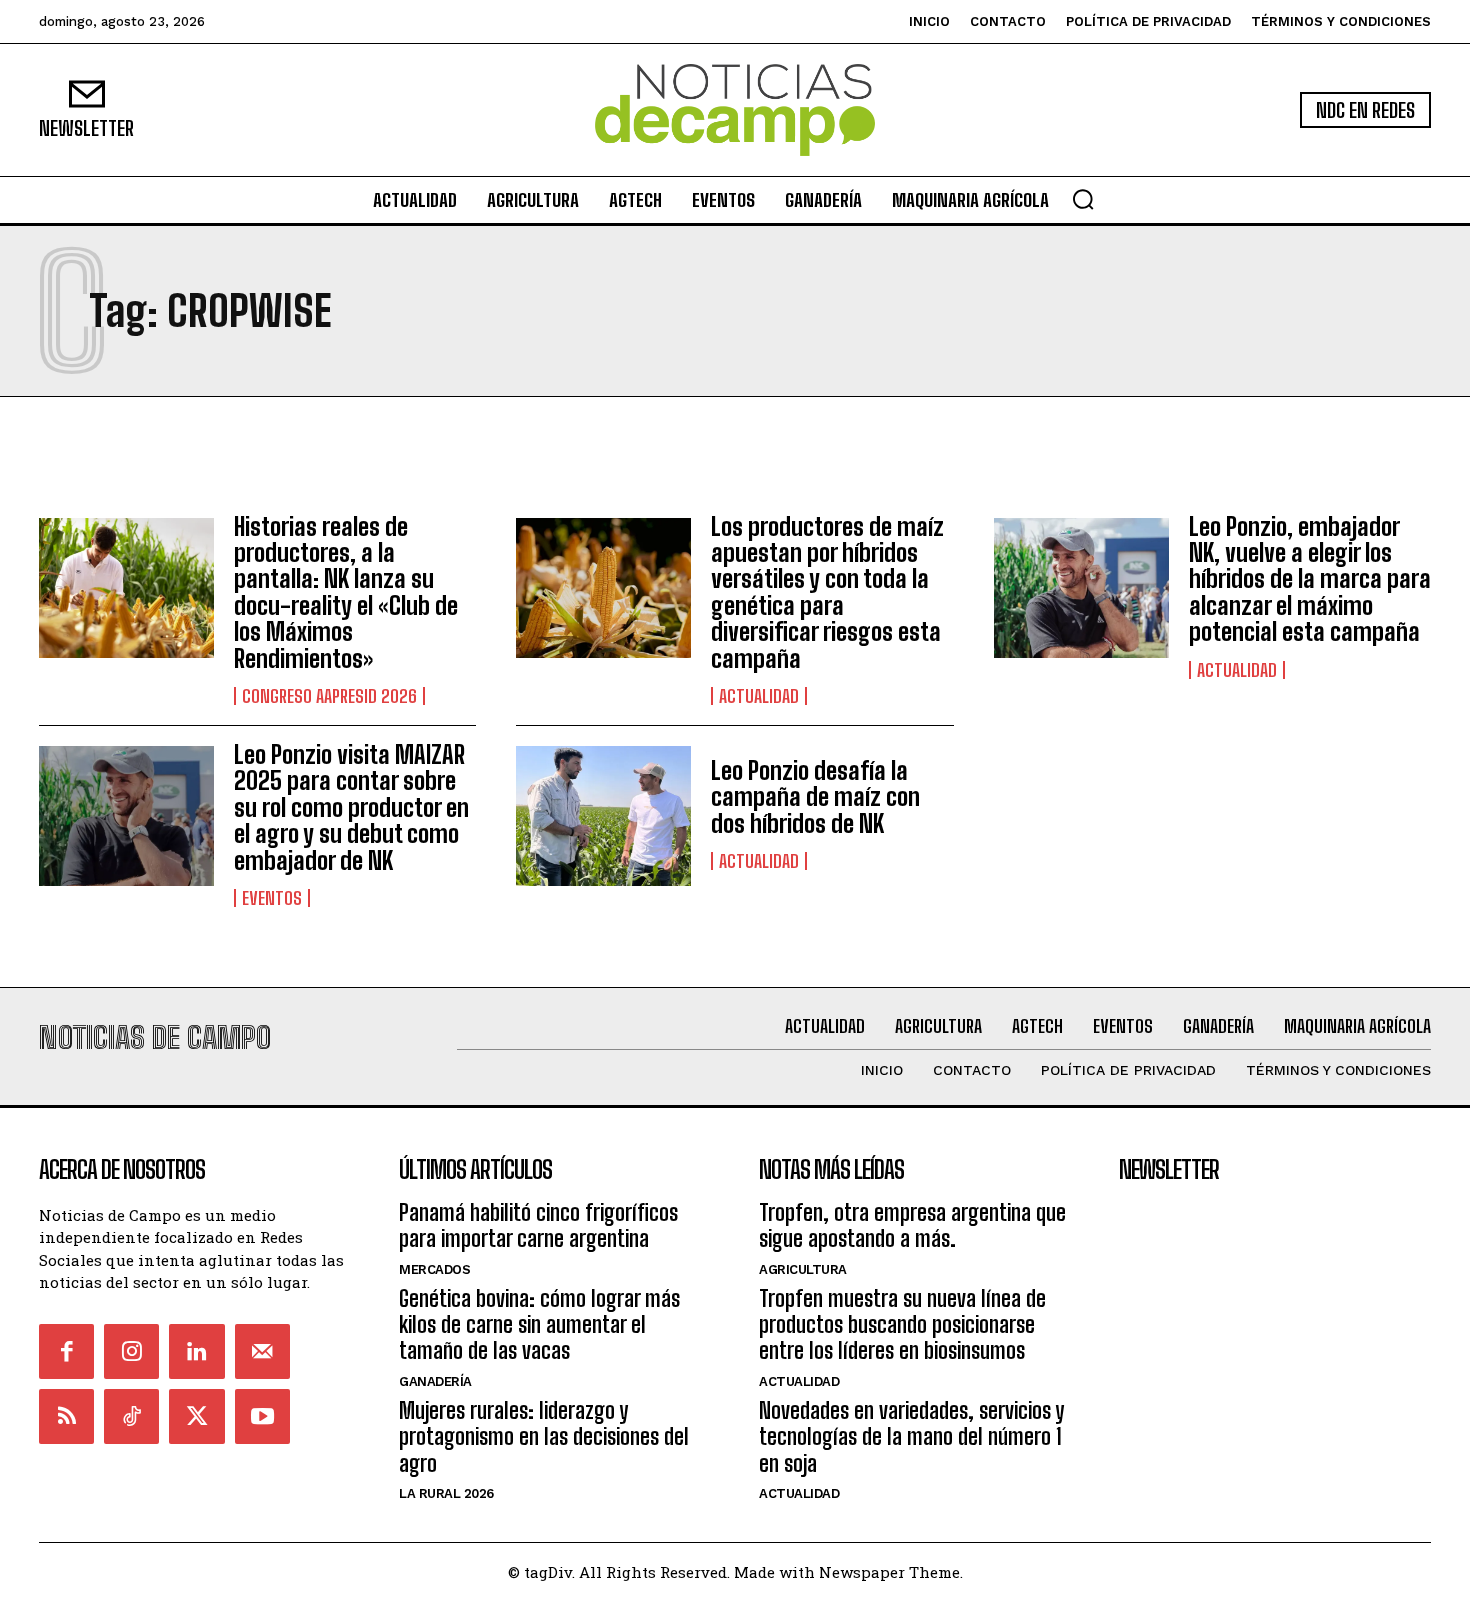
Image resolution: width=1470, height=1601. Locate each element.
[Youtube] (262, 1416)
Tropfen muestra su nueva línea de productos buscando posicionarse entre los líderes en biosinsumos (902, 1325)
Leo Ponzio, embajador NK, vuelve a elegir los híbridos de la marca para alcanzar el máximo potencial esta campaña (1310, 579)
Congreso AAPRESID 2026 (329, 696)
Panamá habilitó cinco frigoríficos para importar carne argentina (538, 1225)
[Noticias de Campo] (735, 110)
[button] (1083, 199)
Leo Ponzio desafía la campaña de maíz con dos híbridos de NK (815, 797)
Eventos (272, 898)
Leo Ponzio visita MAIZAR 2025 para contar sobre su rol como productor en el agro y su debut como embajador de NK (351, 807)
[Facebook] (66, 1351)
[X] (196, 1416)
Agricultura (803, 1269)
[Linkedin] (196, 1351)
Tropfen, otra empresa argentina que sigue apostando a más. (912, 1225)
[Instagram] (131, 1351)
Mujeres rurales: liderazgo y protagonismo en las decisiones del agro (544, 1437)
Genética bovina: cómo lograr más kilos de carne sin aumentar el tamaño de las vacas (539, 1325)
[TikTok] (131, 1416)
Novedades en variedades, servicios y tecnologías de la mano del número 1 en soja (911, 1437)
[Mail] (262, 1351)
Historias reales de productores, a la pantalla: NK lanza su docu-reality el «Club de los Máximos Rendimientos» (346, 592)
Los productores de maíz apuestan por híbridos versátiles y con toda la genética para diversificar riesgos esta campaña (827, 592)
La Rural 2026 (446, 1493)
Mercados (434, 1269)
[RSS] (66, 1416)
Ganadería (435, 1381)
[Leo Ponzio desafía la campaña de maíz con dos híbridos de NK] (603, 816)
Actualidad (759, 696)
